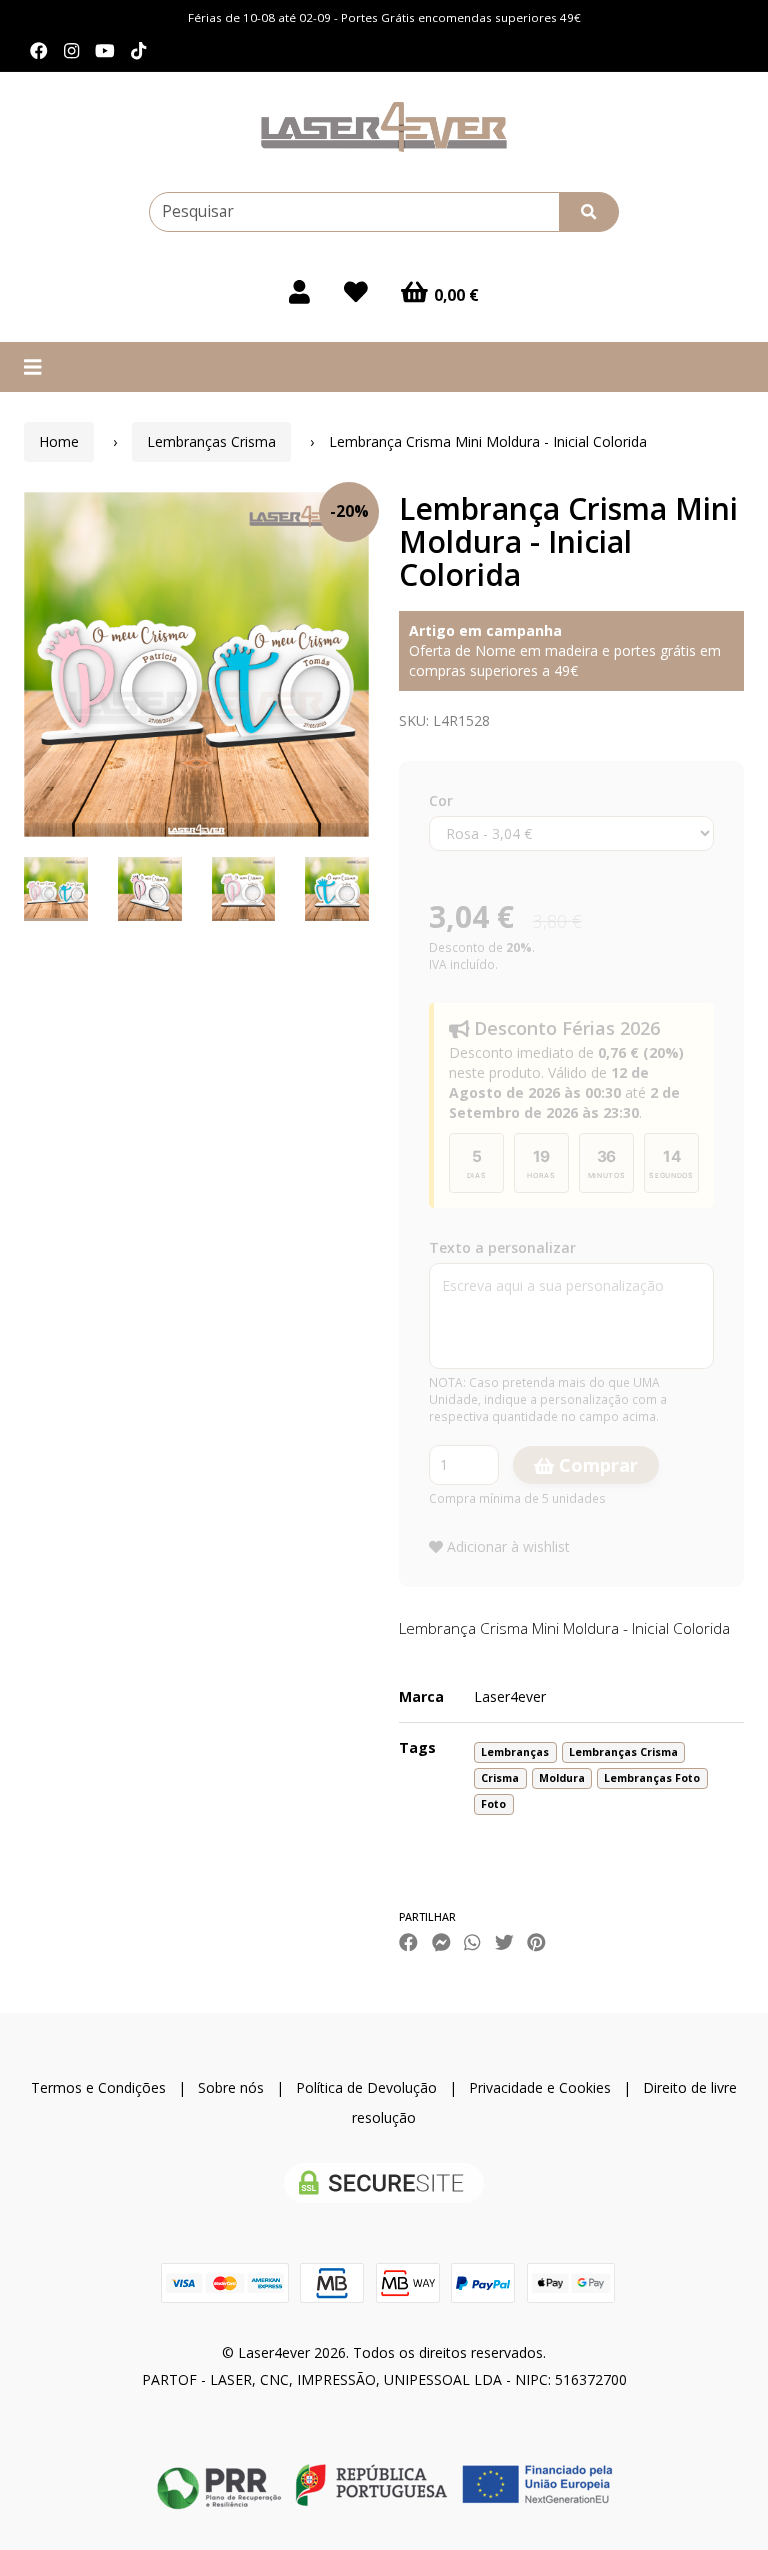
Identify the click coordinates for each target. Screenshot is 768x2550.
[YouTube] (105, 51)
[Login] (299, 292)
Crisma (500, 1778)
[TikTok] (138, 51)
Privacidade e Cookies (540, 2087)
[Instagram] (71, 51)
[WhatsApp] (472, 1942)
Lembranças (515, 1752)
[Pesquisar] (589, 212)
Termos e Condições (98, 2087)
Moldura (562, 1778)
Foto (493, 1804)
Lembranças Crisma (211, 441)
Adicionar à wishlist (506, 1546)
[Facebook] (39, 51)
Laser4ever (510, 1696)
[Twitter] (504, 1942)
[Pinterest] (536, 1942)
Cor (441, 800)
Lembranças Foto (652, 1778)
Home (59, 441)
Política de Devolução (366, 2087)
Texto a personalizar (502, 1247)
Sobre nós (231, 2087)
